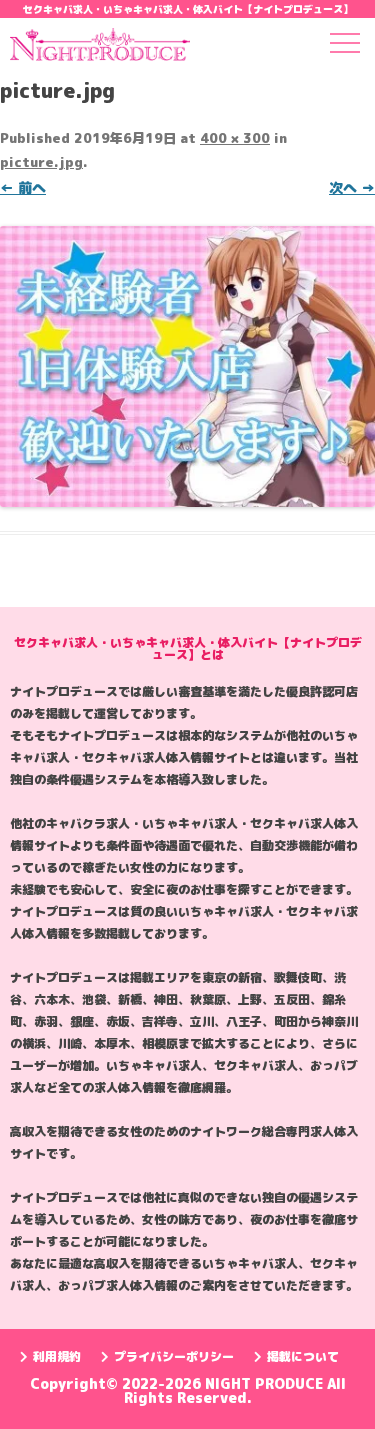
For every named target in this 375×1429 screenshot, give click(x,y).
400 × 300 (235, 138)
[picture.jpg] (187, 366)
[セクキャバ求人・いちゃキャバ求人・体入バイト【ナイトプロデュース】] (100, 48)
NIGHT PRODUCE (266, 1383)
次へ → (352, 187)
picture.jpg (41, 162)
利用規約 (57, 1356)
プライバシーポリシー (174, 1356)
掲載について (303, 1356)
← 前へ (23, 187)
